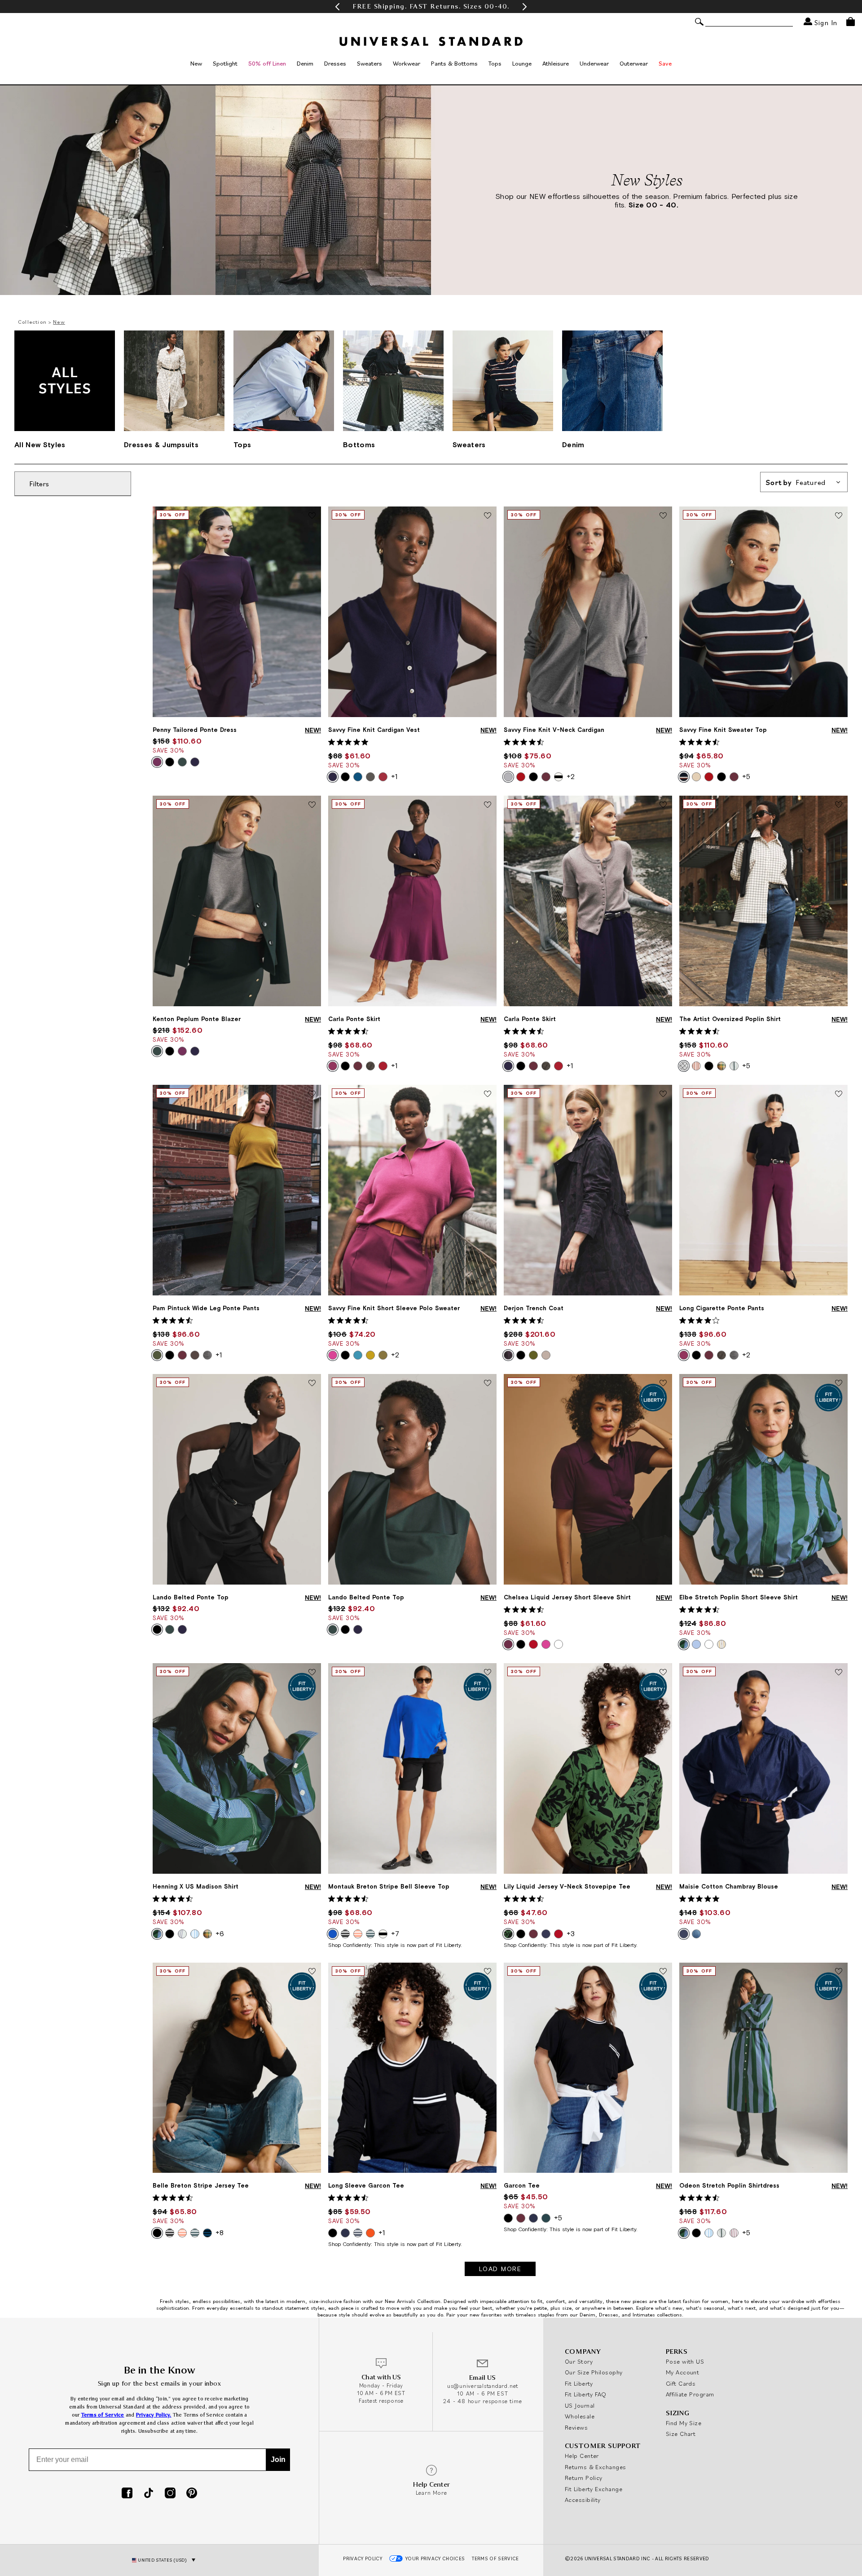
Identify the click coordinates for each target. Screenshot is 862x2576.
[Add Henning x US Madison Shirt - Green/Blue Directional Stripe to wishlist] (312, 1673)
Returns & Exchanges (596, 2467)
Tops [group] (242, 445)
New (196, 63)
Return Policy (584, 2478)
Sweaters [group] (469, 445)
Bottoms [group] (359, 445)
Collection (32, 322)
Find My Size (684, 2423)
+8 (220, 2233)
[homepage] (431, 41)
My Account (683, 2372)
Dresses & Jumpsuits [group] (161, 445)
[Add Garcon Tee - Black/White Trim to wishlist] (663, 1972)
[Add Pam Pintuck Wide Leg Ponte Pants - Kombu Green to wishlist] (312, 1094)
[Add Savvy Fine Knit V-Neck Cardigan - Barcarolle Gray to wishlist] (663, 516)
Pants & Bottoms (454, 63)
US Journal (580, 2405)
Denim (305, 63)
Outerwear (634, 63)
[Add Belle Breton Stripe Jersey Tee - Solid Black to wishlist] (312, 1972)
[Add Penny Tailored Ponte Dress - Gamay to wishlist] (312, 516)
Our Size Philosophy (594, 2372)
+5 (746, 776)
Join (278, 2459)
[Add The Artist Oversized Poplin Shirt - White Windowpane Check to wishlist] (839, 805)
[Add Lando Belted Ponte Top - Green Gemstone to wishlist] (488, 1383)
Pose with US (685, 2361)
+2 (571, 776)
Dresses (335, 63)
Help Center (582, 2456)
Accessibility (583, 2500)
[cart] (851, 22)
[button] (337, 7)
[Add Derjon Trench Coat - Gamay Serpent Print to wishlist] (663, 1094)
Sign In (825, 22)
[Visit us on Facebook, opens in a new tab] (127, 2494)
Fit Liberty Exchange (594, 2489)
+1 (394, 776)
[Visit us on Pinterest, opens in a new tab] (192, 2494)
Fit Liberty (579, 2383)
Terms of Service (103, 2415)
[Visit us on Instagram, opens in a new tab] (170, 2494)
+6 (220, 1933)
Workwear (407, 63)
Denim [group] (573, 445)
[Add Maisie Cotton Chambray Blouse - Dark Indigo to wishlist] (839, 1673)
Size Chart (681, 2434)
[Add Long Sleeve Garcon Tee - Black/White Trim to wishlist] (488, 1972)
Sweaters (369, 63)
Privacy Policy (363, 2558)
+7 (395, 1933)
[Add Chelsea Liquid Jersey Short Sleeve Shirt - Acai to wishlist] (663, 1383)
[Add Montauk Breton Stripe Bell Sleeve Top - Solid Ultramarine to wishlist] (488, 1673)
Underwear (594, 63)
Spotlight (225, 63)
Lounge (522, 63)
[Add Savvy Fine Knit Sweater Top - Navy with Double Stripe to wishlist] (839, 516)
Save (665, 63)
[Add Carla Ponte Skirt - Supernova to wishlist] (663, 805)
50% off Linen (267, 63)
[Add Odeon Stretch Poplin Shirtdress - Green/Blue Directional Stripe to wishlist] (839, 1972)
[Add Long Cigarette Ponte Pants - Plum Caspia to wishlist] (839, 1094)
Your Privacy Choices (435, 2558)
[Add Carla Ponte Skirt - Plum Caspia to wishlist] (488, 805)
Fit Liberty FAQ (586, 2394)
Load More (500, 2269)
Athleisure (556, 63)
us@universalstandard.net (483, 2386)
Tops (495, 63)
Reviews (576, 2427)
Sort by (796, 482)
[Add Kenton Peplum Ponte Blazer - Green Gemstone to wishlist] (312, 805)
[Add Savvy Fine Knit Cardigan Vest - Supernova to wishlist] (488, 516)
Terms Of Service (495, 2558)
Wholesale (580, 2416)
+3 (571, 1933)
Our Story (579, 2361)
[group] (431, 7)
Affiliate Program (690, 2394)
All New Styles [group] (40, 445)
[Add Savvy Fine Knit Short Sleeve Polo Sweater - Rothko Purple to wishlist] (488, 1094)
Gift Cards (681, 2383)
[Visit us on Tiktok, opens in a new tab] (149, 2494)
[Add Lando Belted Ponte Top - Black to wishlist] (312, 1383)
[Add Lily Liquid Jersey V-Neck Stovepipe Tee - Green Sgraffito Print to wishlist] (663, 1673)
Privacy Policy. (154, 2415)
